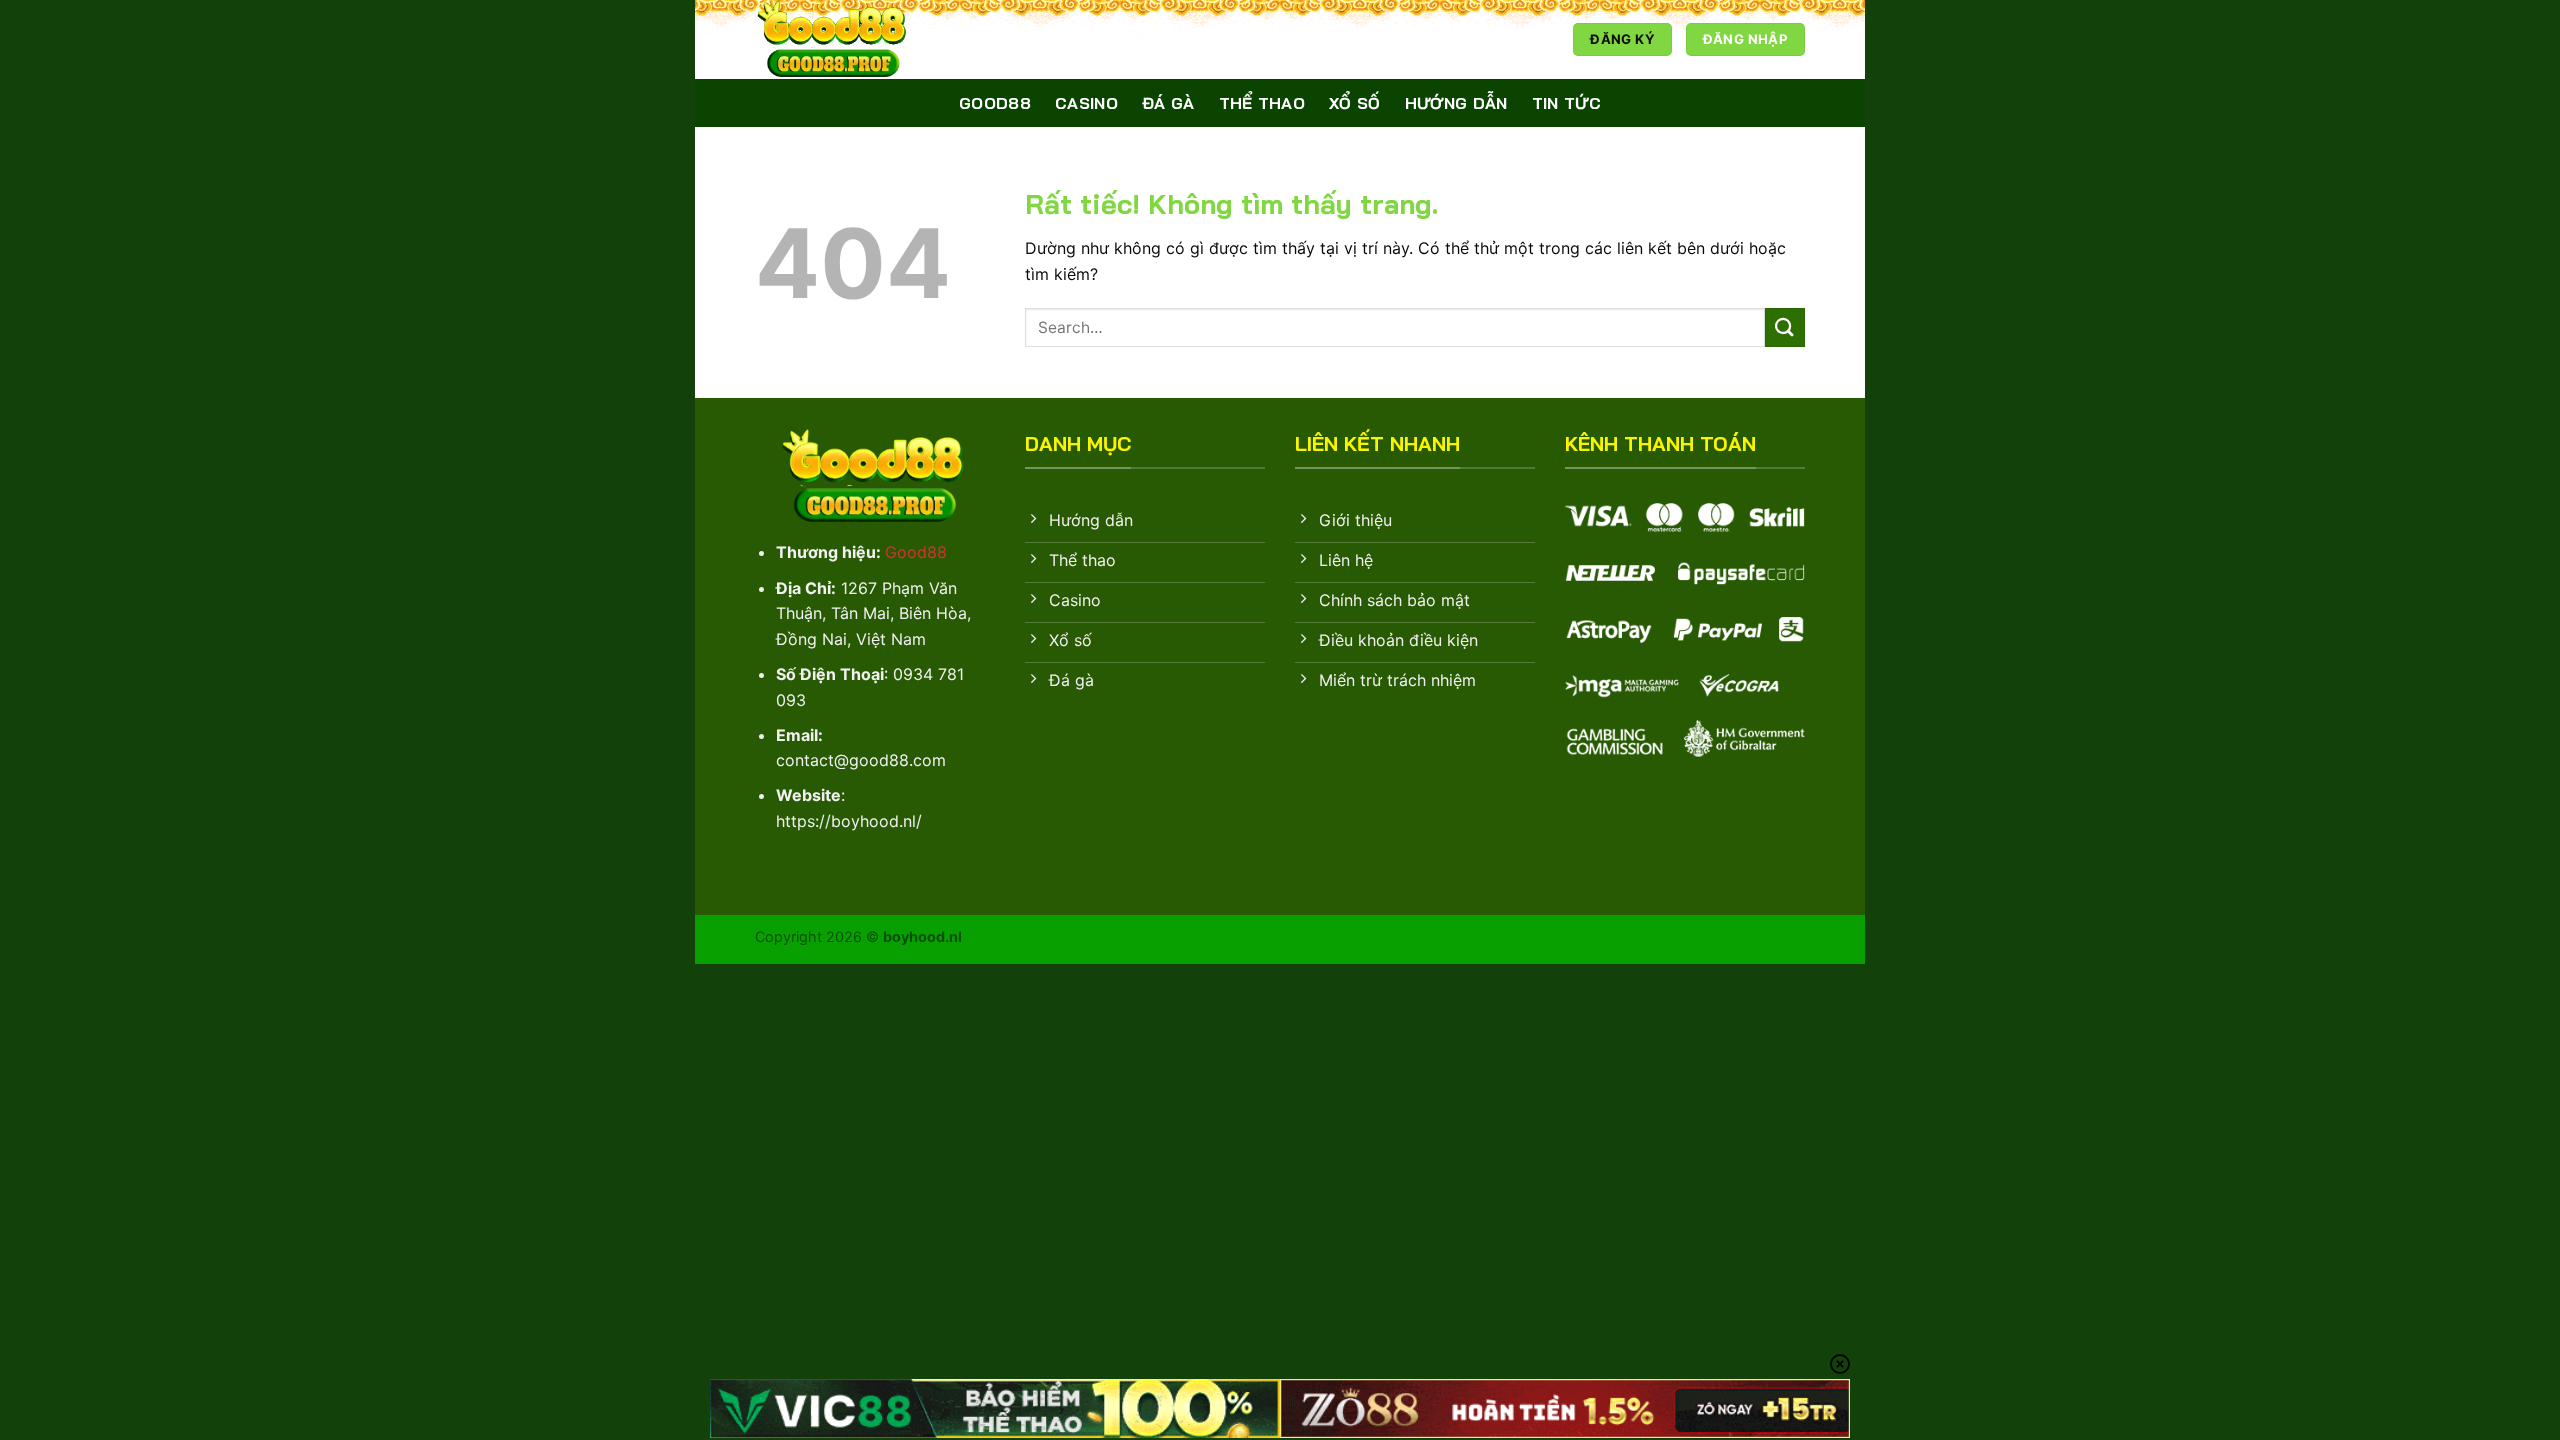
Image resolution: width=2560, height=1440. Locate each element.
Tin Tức (1566, 103)
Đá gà (1168, 103)
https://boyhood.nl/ (849, 821)
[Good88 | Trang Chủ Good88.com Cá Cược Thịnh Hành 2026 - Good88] (855, 39)
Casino (1086, 103)
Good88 (995, 103)
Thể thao (1262, 103)
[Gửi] (1785, 327)
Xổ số (1355, 103)
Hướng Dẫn (1456, 103)
